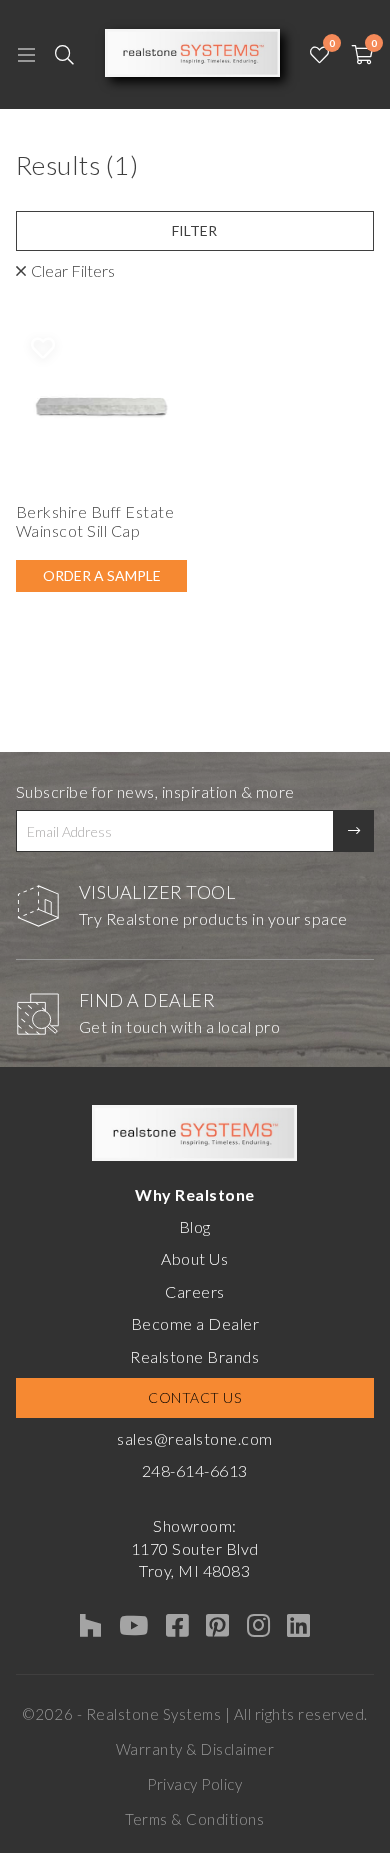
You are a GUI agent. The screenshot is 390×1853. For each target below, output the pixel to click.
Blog (195, 1226)
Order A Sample (102, 575)
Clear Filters (73, 270)
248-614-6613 (195, 1470)
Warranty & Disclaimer (195, 1749)
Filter (194, 230)
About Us (194, 1258)
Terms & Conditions (194, 1819)
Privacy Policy (194, 1784)
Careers (195, 1291)
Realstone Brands (194, 1356)
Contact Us (194, 1397)
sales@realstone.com (195, 1438)
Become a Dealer (195, 1323)
